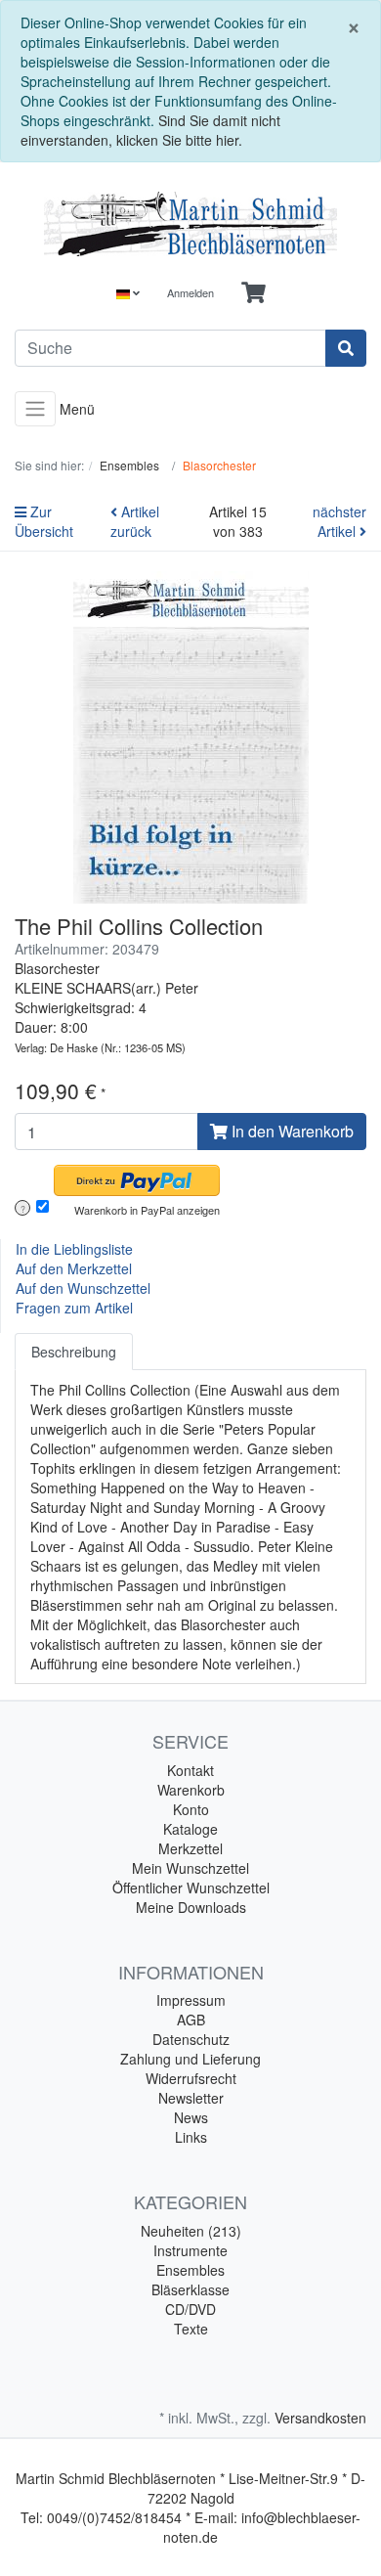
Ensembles (190, 2270)
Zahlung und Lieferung (190, 2059)
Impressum (191, 2000)
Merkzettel (190, 1848)
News (191, 2117)
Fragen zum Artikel (74, 1308)
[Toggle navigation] (35, 409)
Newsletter (191, 2098)
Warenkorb (191, 1790)
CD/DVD (190, 2309)
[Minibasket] (254, 293)
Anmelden (190, 292)
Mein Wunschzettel (190, 1868)
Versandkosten (320, 2418)
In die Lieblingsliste (74, 1249)
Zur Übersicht (44, 521)
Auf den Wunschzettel (83, 1288)
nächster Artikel (339, 521)
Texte (191, 2329)
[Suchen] (346, 348)
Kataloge (190, 1829)
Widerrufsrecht (191, 2078)
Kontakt (190, 1770)
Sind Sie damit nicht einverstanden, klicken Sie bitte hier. (150, 130)
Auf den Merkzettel (74, 1268)
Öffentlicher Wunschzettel (191, 1888)
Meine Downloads (191, 1907)
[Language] (128, 293)
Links (191, 2137)
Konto (191, 1809)
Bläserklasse (190, 2289)
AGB (191, 2020)
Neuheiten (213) (191, 2231)
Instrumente (190, 2250)
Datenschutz (191, 2039)
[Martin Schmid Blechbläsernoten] (190, 224)
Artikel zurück (135, 521)
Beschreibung (74, 1352)
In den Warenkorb (291, 1131)
